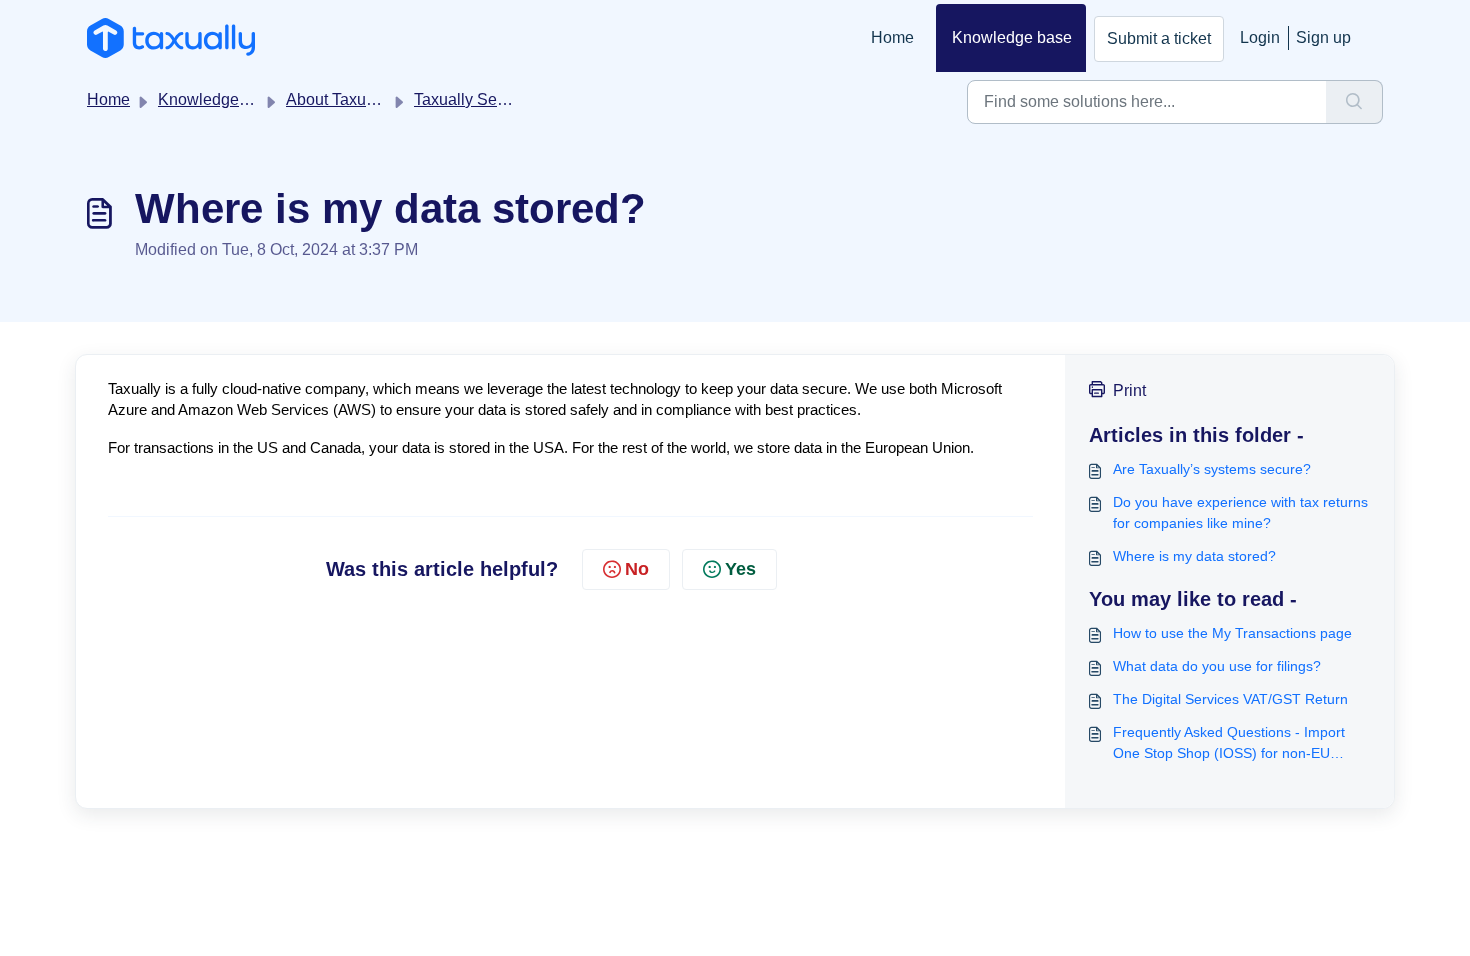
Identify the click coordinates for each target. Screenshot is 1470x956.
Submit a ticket (1159, 38)
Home (892, 37)
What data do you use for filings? (1217, 666)
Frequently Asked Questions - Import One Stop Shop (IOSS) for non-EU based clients (1229, 744)
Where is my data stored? (1194, 556)
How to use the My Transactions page (1232, 633)
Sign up (1323, 37)
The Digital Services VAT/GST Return (1230, 699)
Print (1129, 390)
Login (1260, 37)
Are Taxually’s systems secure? (1212, 469)
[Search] (1354, 102)
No (637, 569)
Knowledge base (1012, 37)
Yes (740, 569)
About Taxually (338, 99)
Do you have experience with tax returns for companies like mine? (1240, 512)
